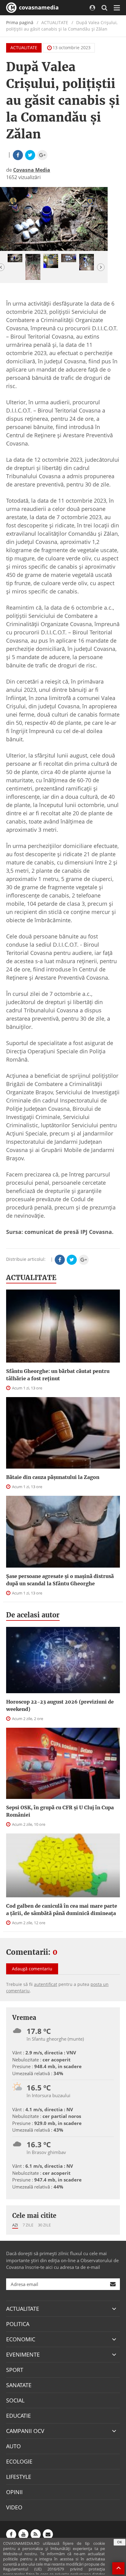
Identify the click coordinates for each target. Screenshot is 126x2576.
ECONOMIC (21, 2339)
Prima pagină (20, 22)
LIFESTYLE (19, 2477)
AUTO (13, 2446)
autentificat (46, 1984)
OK (120, 2542)
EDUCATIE (19, 2416)
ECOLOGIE (19, 2461)
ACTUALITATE (24, 48)
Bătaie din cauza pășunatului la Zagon (53, 1477)
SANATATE (19, 2385)
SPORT (15, 2370)
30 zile (44, 2225)
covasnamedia (38, 7)
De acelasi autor (33, 1615)
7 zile (28, 2225)
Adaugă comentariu (32, 1969)
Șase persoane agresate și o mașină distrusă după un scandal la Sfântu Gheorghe (60, 1580)
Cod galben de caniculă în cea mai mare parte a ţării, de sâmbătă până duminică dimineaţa (62, 1910)
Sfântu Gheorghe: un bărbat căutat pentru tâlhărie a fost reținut (58, 1375)
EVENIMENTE (23, 2354)
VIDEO (14, 2507)
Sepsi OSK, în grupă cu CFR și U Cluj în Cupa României (60, 1811)
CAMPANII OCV (25, 2431)
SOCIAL (15, 2400)
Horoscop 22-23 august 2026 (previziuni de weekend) (60, 1705)
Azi (15, 2225)
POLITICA (18, 2324)
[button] (101, 267)
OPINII (14, 2492)
